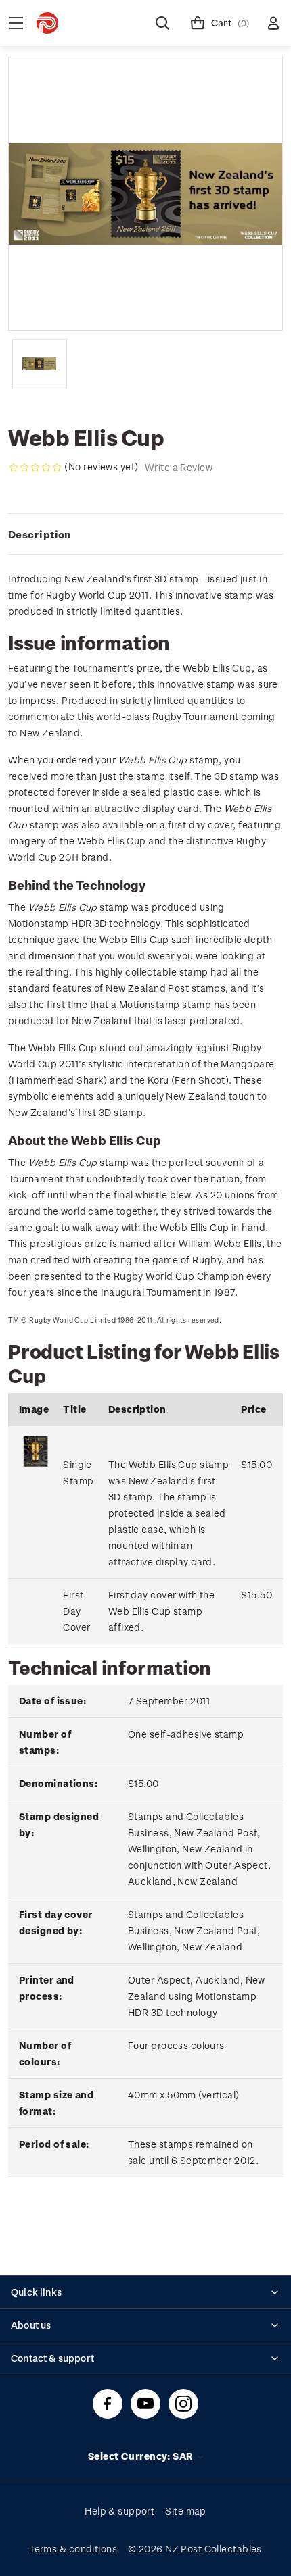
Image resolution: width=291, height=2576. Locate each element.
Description (40, 534)
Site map (186, 2511)
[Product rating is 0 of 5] (35, 468)
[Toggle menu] (16, 23)
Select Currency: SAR (142, 2456)
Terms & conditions (73, 2549)
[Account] (273, 23)
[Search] (162, 23)
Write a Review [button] (179, 467)
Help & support (119, 2511)
